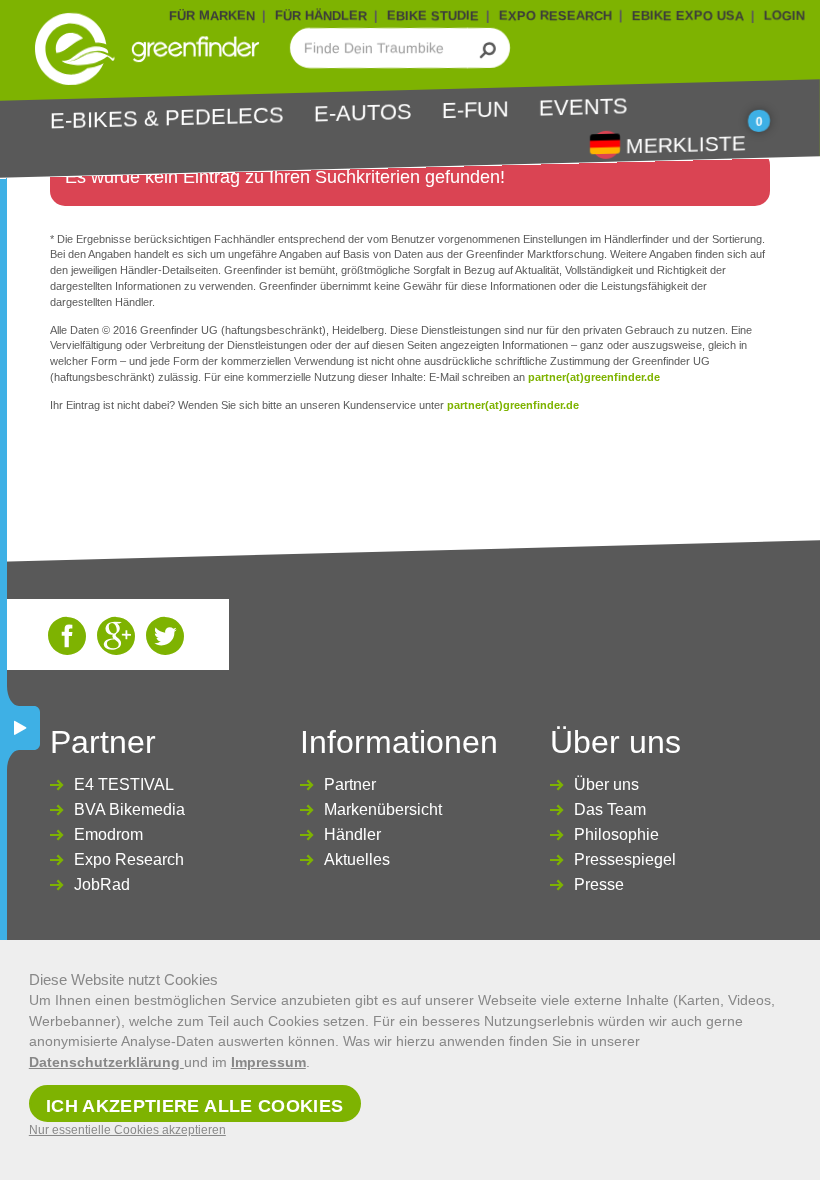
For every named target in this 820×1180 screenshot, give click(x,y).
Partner (350, 784)
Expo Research (129, 859)
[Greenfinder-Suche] (488, 48)
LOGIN (784, 15)
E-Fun (475, 109)
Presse (599, 884)
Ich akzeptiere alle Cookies (195, 1106)
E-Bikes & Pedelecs (167, 117)
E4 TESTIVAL (124, 784)
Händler (352, 834)
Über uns (606, 784)
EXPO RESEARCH (555, 15)
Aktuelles (357, 859)
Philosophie (616, 834)
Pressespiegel (625, 859)
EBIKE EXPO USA (688, 15)
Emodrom (108, 834)
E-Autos (363, 112)
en (605, 143)
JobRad (102, 884)
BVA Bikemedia (129, 809)
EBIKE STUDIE (433, 15)
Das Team (610, 809)
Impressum (268, 1062)
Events (583, 106)
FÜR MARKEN (212, 15)
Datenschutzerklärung (106, 1062)
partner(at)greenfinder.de (594, 377)
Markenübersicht (383, 809)
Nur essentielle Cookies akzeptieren (127, 1130)
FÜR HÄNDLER (321, 15)
